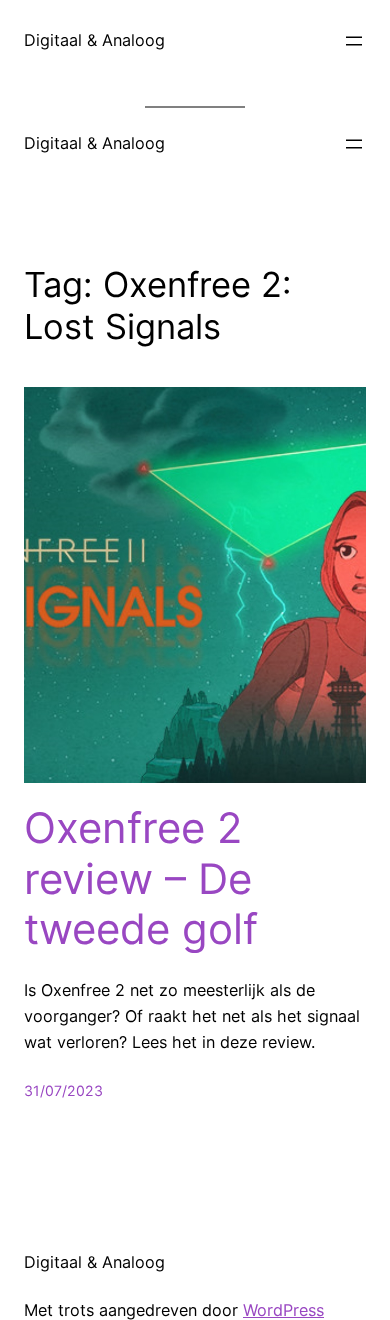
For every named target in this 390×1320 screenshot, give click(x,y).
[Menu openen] (354, 41)
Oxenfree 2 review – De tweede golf (141, 878)
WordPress (283, 1310)
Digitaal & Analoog (94, 40)
